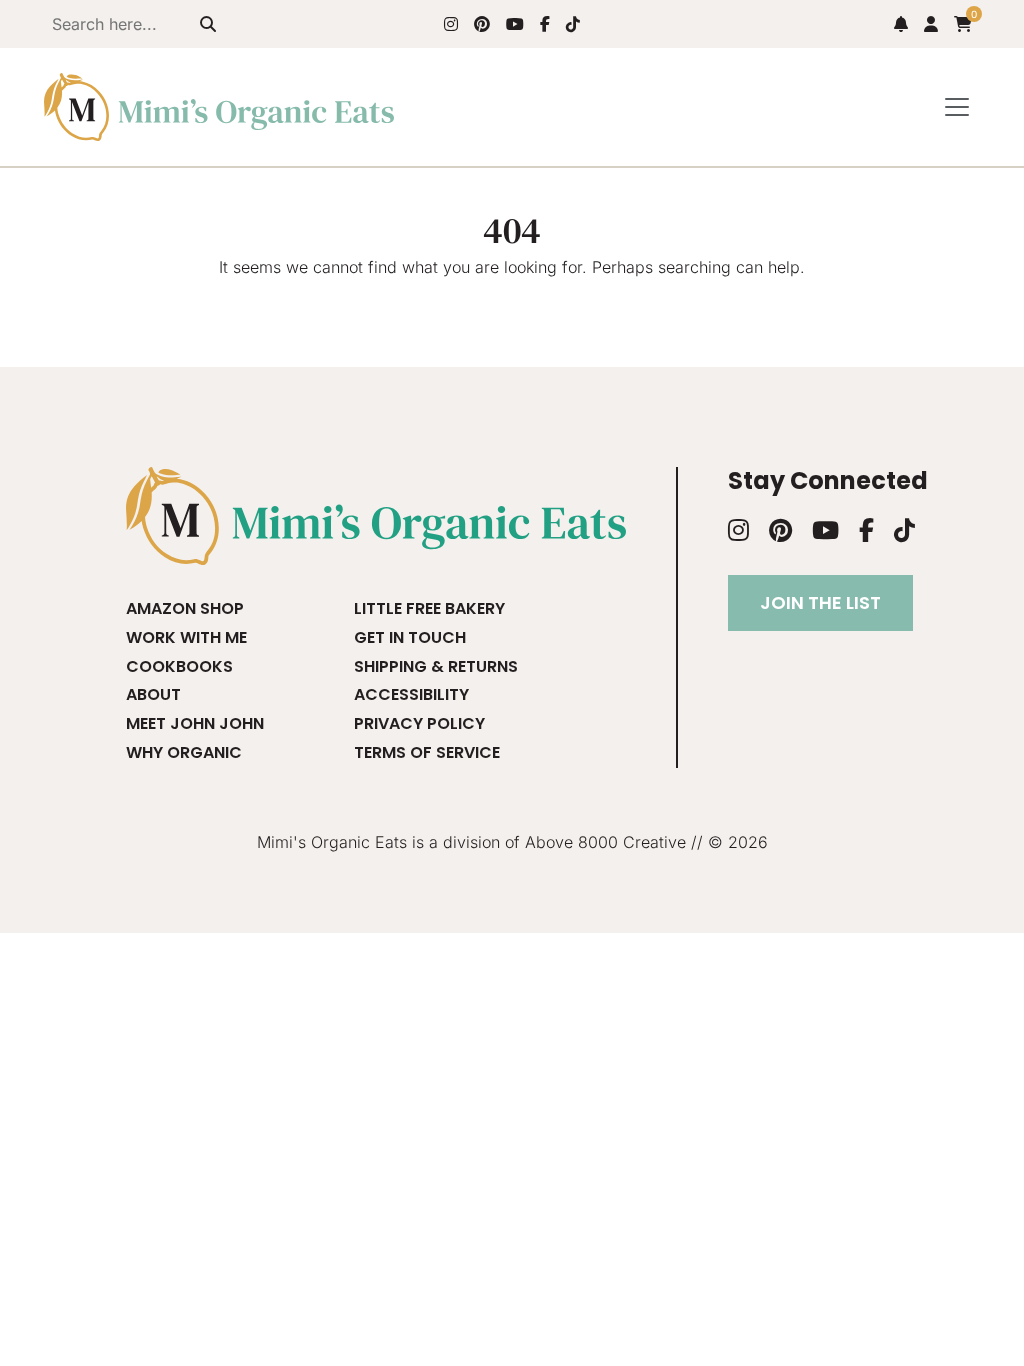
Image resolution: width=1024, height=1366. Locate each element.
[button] (901, 24)
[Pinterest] (482, 24)
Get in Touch (410, 637)
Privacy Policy (419, 723)
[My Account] (931, 24)
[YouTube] (515, 24)
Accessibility (411, 694)
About (153, 694)
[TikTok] (573, 24)
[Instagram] (451, 24)
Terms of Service (427, 752)
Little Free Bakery (429, 608)
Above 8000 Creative (605, 842)
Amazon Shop (185, 608)
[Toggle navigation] (957, 107)
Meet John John (195, 723)
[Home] (219, 107)
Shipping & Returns (436, 666)
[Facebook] (545, 24)
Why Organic (184, 752)
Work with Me (186, 637)
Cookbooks (179, 666)
